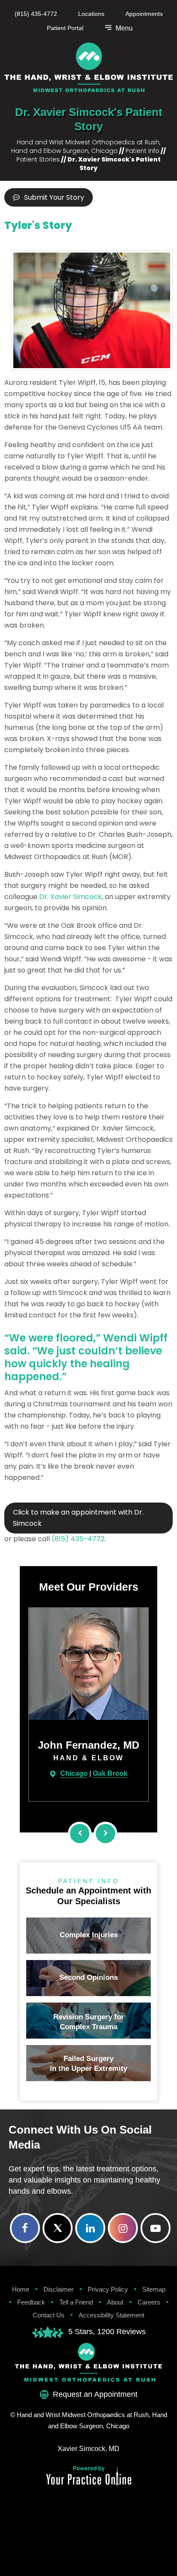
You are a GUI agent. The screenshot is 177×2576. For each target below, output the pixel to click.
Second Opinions (88, 1977)
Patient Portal (65, 28)
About (115, 2302)
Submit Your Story (54, 197)
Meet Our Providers (89, 1587)
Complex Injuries (89, 1935)
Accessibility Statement (111, 2315)
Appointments (144, 14)
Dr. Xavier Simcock (70, 897)
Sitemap (154, 2289)
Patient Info (142, 151)
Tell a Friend (76, 2302)
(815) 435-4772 (36, 14)
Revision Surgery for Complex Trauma (89, 2022)
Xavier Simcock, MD (88, 2449)
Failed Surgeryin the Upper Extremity (88, 2064)
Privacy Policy (108, 2289)
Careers (149, 2302)
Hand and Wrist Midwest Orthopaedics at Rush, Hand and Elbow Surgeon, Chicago (86, 146)
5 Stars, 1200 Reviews (107, 2332)
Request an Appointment (95, 2394)
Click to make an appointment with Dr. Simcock (78, 1518)
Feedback (31, 2302)
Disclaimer (58, 2289)
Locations (91, 14)
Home (21, 2289)
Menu (123, 28)
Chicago (26, 1773)
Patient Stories (38, 159)
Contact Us (49, 2315)
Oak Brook (63, 1773)
